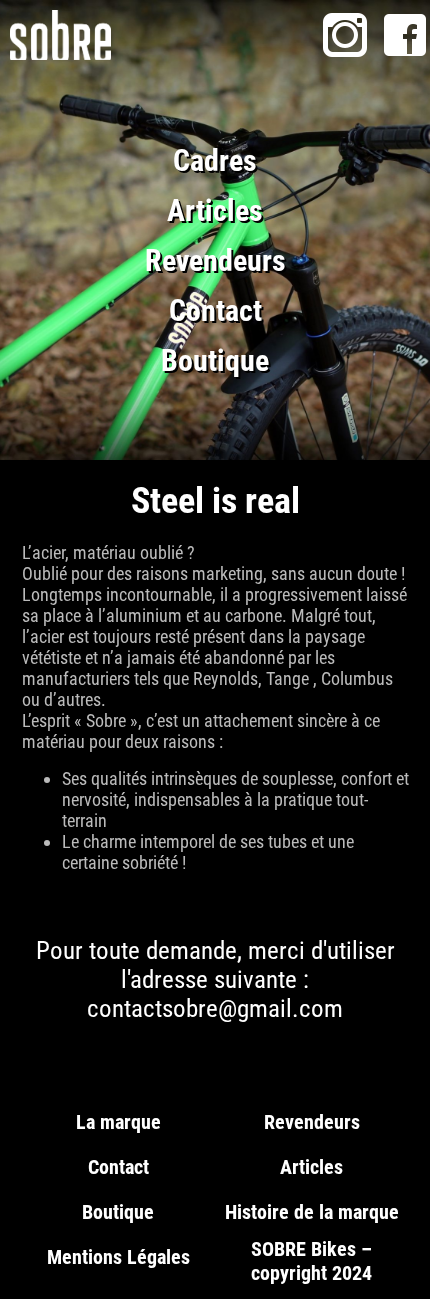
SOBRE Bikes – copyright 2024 (311, 1261)
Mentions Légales (118, 1257)
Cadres (215, 160)
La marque (118, 1122)
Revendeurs (215, 260)
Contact (215, 310)
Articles (215, 210)
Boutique (215, 360)
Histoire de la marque (312, 1212)
